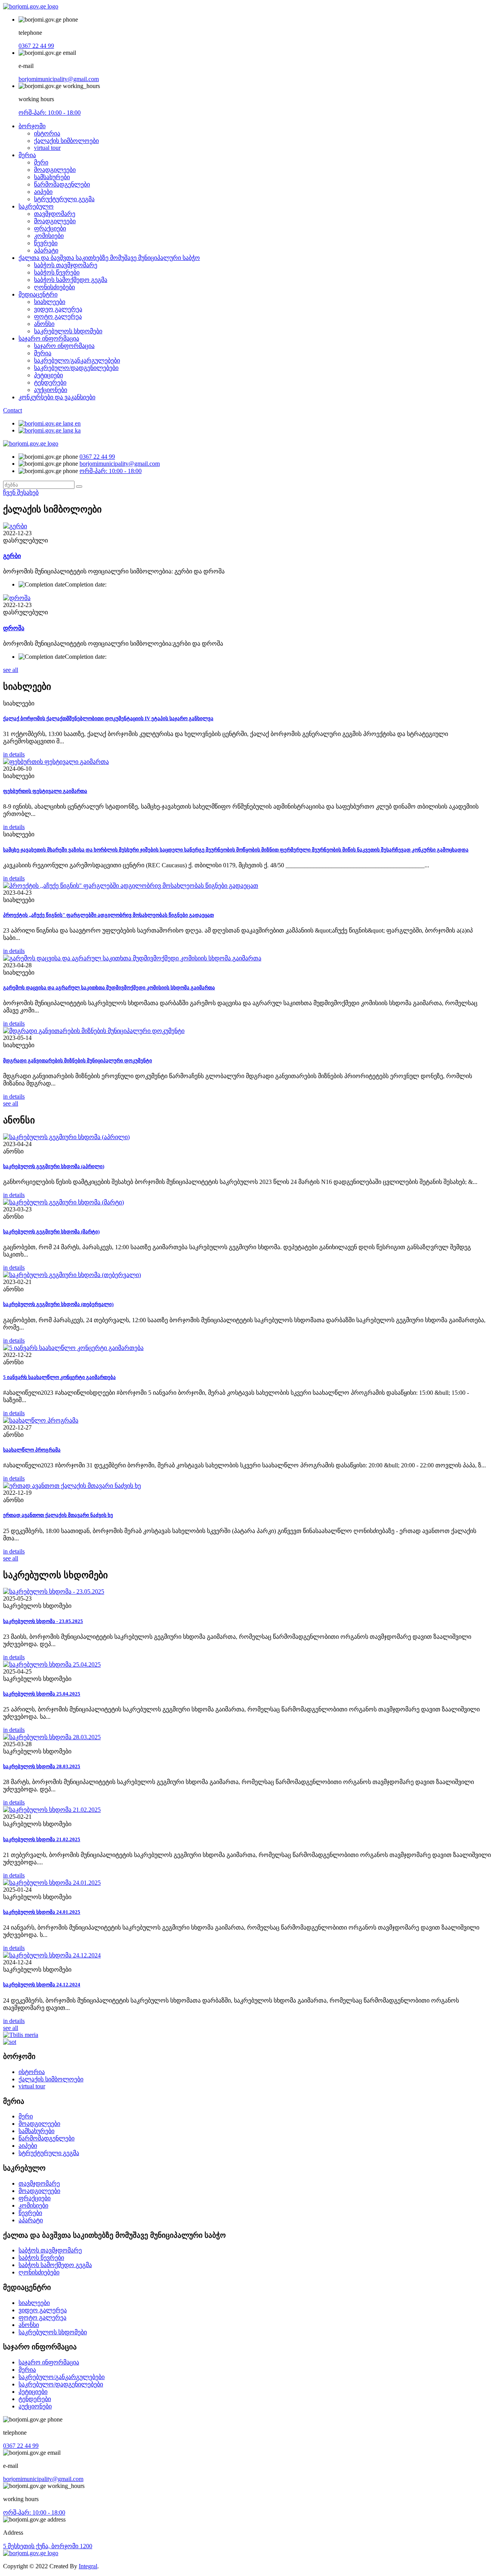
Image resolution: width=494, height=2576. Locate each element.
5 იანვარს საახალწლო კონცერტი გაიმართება (59, 1377)
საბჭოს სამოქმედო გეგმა (71, 280)
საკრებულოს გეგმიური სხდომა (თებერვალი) (58, 1304)
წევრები (46, 243)
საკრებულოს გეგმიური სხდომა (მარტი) (51, 1232)
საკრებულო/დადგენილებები (76, 368)
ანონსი (44, 324)
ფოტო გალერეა (58, 316)
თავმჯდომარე (55, 214)
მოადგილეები (55, 170)
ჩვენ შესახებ (21, 493)
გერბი (12, 556)
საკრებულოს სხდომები (68, 331)
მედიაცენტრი (38, 294)
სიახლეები (50, 302)
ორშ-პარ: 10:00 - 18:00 (50, 113)
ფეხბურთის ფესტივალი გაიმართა (45, 791)
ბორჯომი (32, 126)
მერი (41, 162)
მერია (27, 155)
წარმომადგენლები (62, 184)
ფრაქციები (50, 228)
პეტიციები (48, 375)
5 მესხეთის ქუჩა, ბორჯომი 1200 (48, 2546)
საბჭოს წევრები (57, 272)
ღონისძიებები (54, 287)
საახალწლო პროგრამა (32, 1450)
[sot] (10, 2042)
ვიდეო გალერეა (58, 309)
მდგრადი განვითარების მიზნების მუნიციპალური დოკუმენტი (78, 1061)
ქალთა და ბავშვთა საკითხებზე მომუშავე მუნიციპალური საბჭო (109, 258)
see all (11, 670)
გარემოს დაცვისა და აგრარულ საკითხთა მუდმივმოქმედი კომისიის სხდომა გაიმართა (109, 988)
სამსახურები (52, 177)
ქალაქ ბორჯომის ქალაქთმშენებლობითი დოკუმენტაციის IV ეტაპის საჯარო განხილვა (108, 718)
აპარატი (46, 250)
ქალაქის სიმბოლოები (66, 141)
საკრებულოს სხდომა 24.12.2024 (42, 1985)
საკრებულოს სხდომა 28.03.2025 (42, 1766)
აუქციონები (51, 390)
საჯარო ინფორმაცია (49, 338)
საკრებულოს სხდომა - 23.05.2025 (43, 1621)
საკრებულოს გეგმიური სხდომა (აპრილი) (54, 1166)
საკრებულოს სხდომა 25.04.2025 (42, 1694)
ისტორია (47, 133)
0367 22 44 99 (36, 46)
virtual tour (47, 148)
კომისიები (49, 236)
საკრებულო (36, 206)
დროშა (14, 628)
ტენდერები (50, 382)
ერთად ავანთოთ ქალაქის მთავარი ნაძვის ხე (58, 1515)
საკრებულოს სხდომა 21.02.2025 (42, 1839)
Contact (13, 410)
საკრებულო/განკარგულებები (77, 360)
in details (14, 754)
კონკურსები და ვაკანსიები (57, 397)
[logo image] (31, 443)
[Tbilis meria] (21, 2035)
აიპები (43, 192)
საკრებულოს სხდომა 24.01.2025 (42, 1912)
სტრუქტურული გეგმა (64, 199)
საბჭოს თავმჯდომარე (66, 265)
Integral (88, 2566)
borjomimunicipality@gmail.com (59, 79)
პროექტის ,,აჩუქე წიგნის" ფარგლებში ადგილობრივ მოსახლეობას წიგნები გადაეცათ (108, 915)
